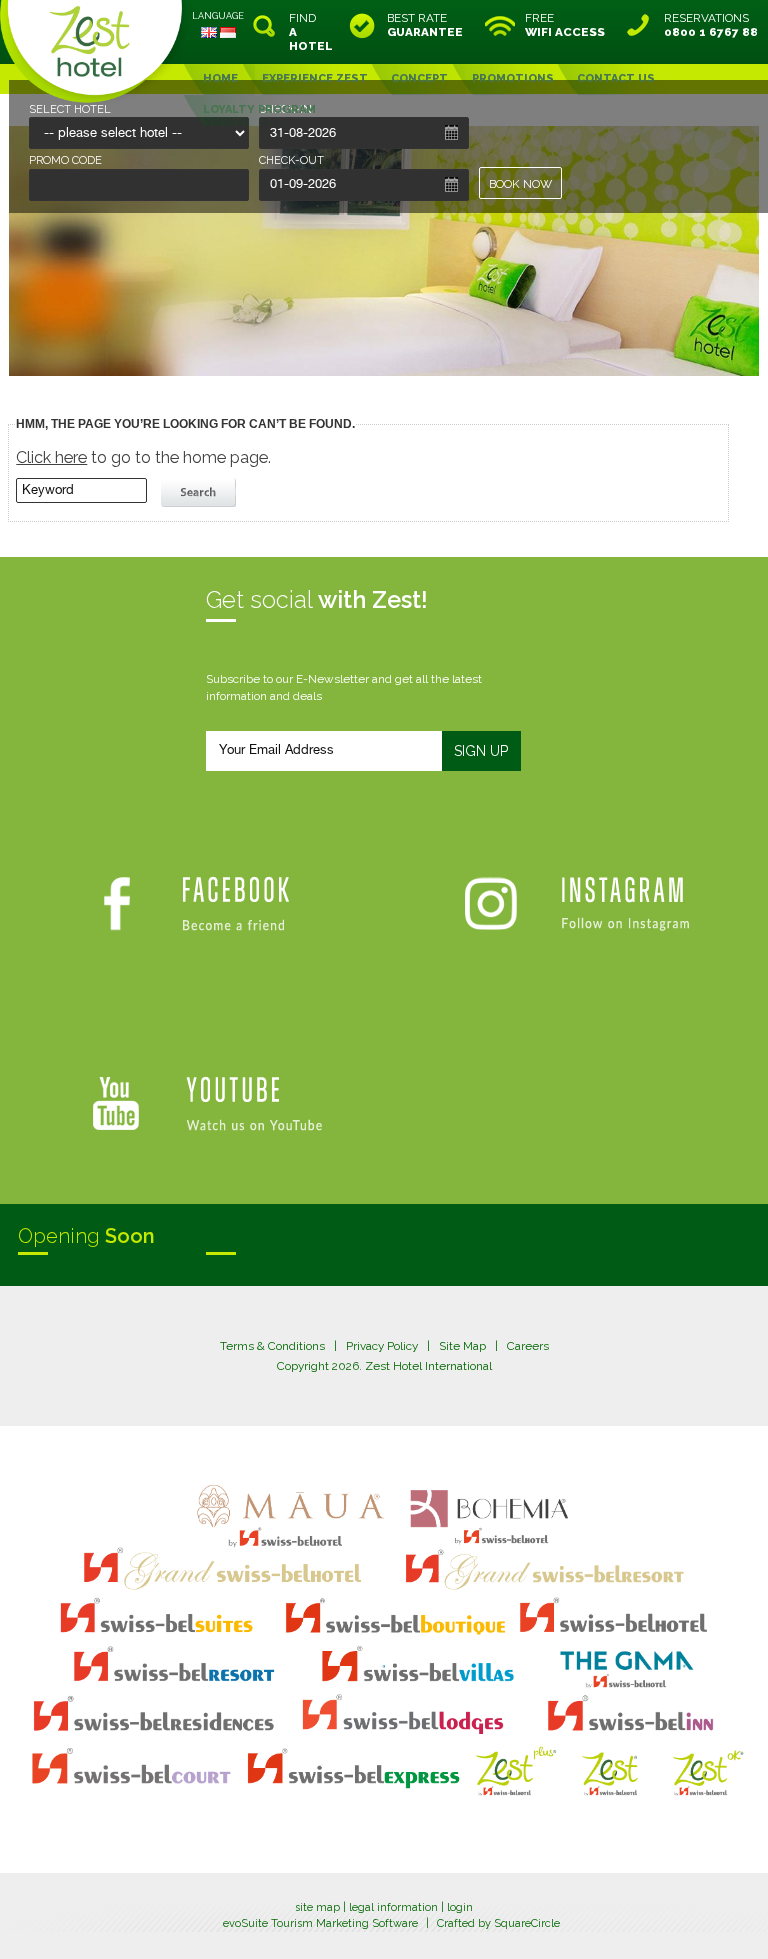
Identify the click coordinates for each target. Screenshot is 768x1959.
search (201, 493)
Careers (528, 1346)
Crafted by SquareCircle (498, 1923)
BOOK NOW (520, 184)
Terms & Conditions (272, 1346)
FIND (311, 32)
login (460, 1907)
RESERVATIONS (711, 25)
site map (317, 1907)
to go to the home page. (143, 457)
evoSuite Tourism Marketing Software (320, 1923)
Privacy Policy (382, 1346)
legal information (393, 1907)
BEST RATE (425, 25)
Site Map (462, 1346)
